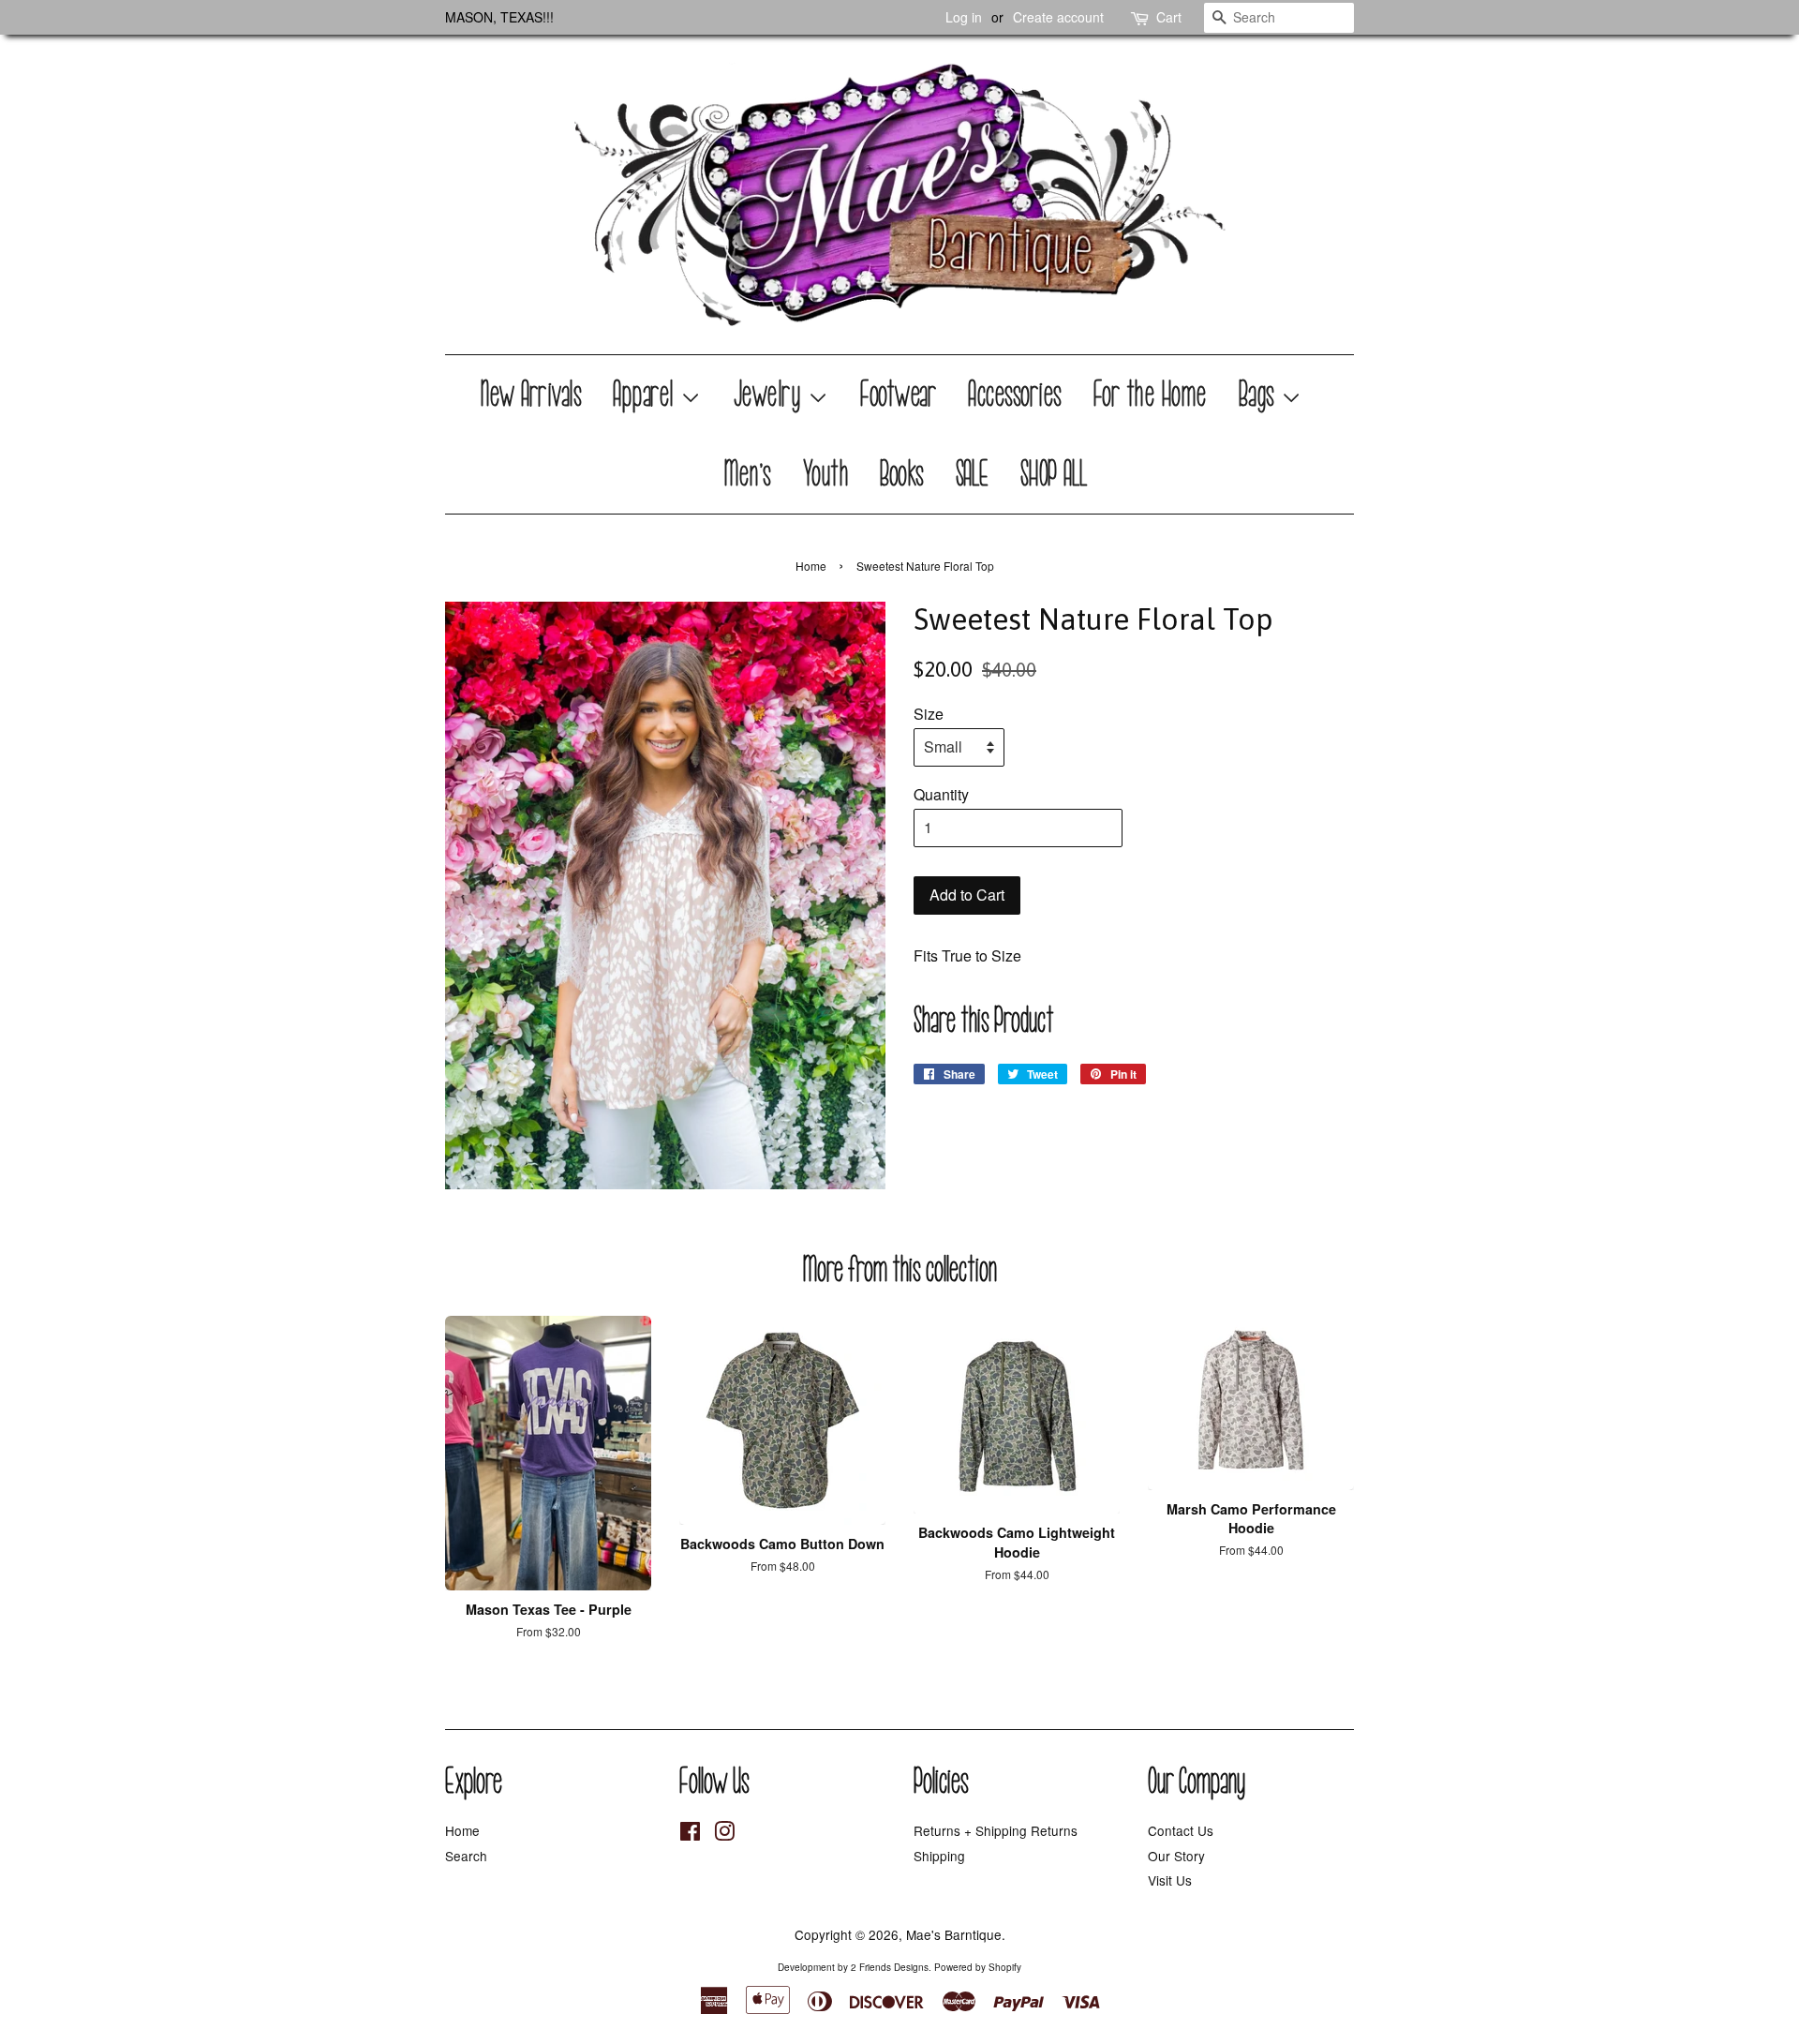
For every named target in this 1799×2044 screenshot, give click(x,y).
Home (811, 566)
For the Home (1151, 395)
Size (929, 714)
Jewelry (771, 395)
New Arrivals (532, 395)
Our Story (1176, 1856)
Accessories (1016, 395)
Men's (748, 474)
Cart (1169, 17)
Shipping (939, 1856)
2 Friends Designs (890, 1967)
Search (466, 1856)
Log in (964, 17)
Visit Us (1170, 1880)
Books (903, 474)
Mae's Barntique (954, 1934)
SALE (973, 474)
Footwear (899, 395)
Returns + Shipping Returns (996, 1830)
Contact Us (1181, 1830)
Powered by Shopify (978, 1967)
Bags (1261, 395)
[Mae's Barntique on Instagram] (724, 1834)
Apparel (647, 395)
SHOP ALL (1055, 474)
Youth (827, 474)
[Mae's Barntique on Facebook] (690, 1834)
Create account (1058, 17)
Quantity (941, 794)
